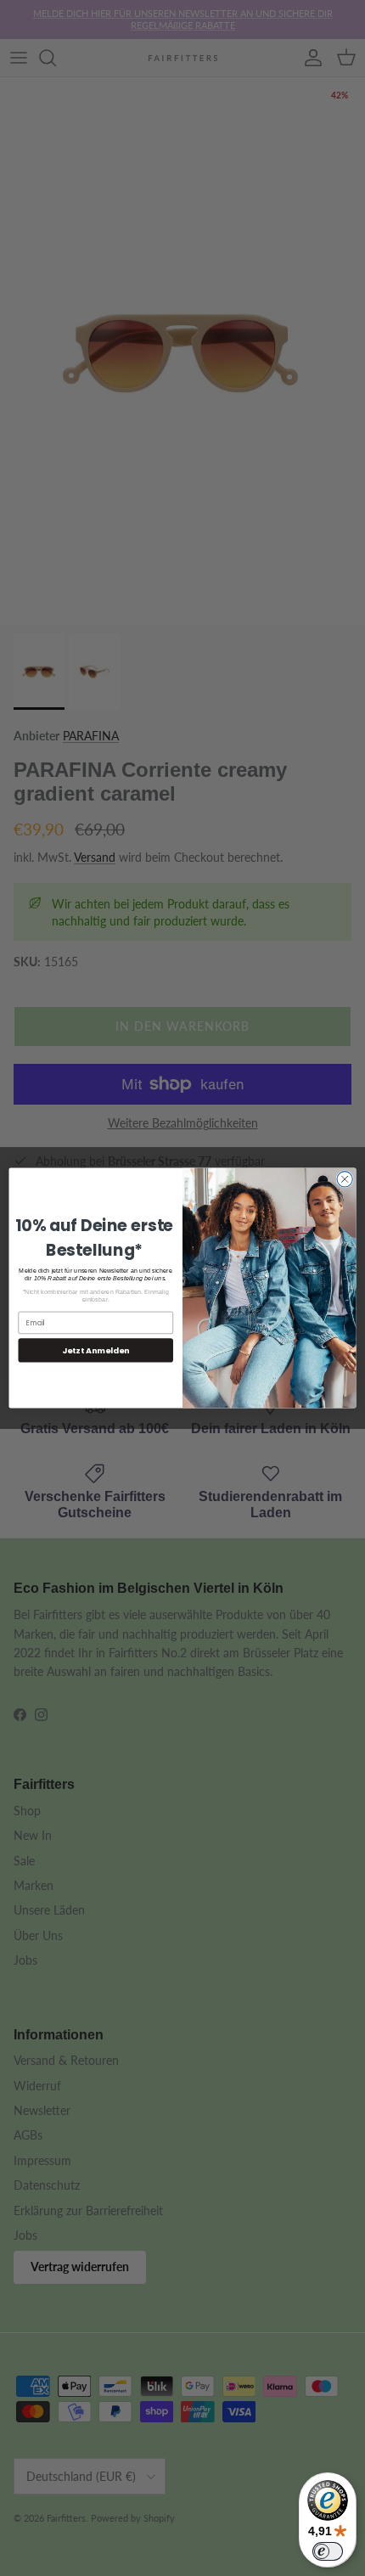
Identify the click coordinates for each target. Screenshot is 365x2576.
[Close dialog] (345, 1179)
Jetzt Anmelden (95, 1350)
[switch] (328, 2551)
